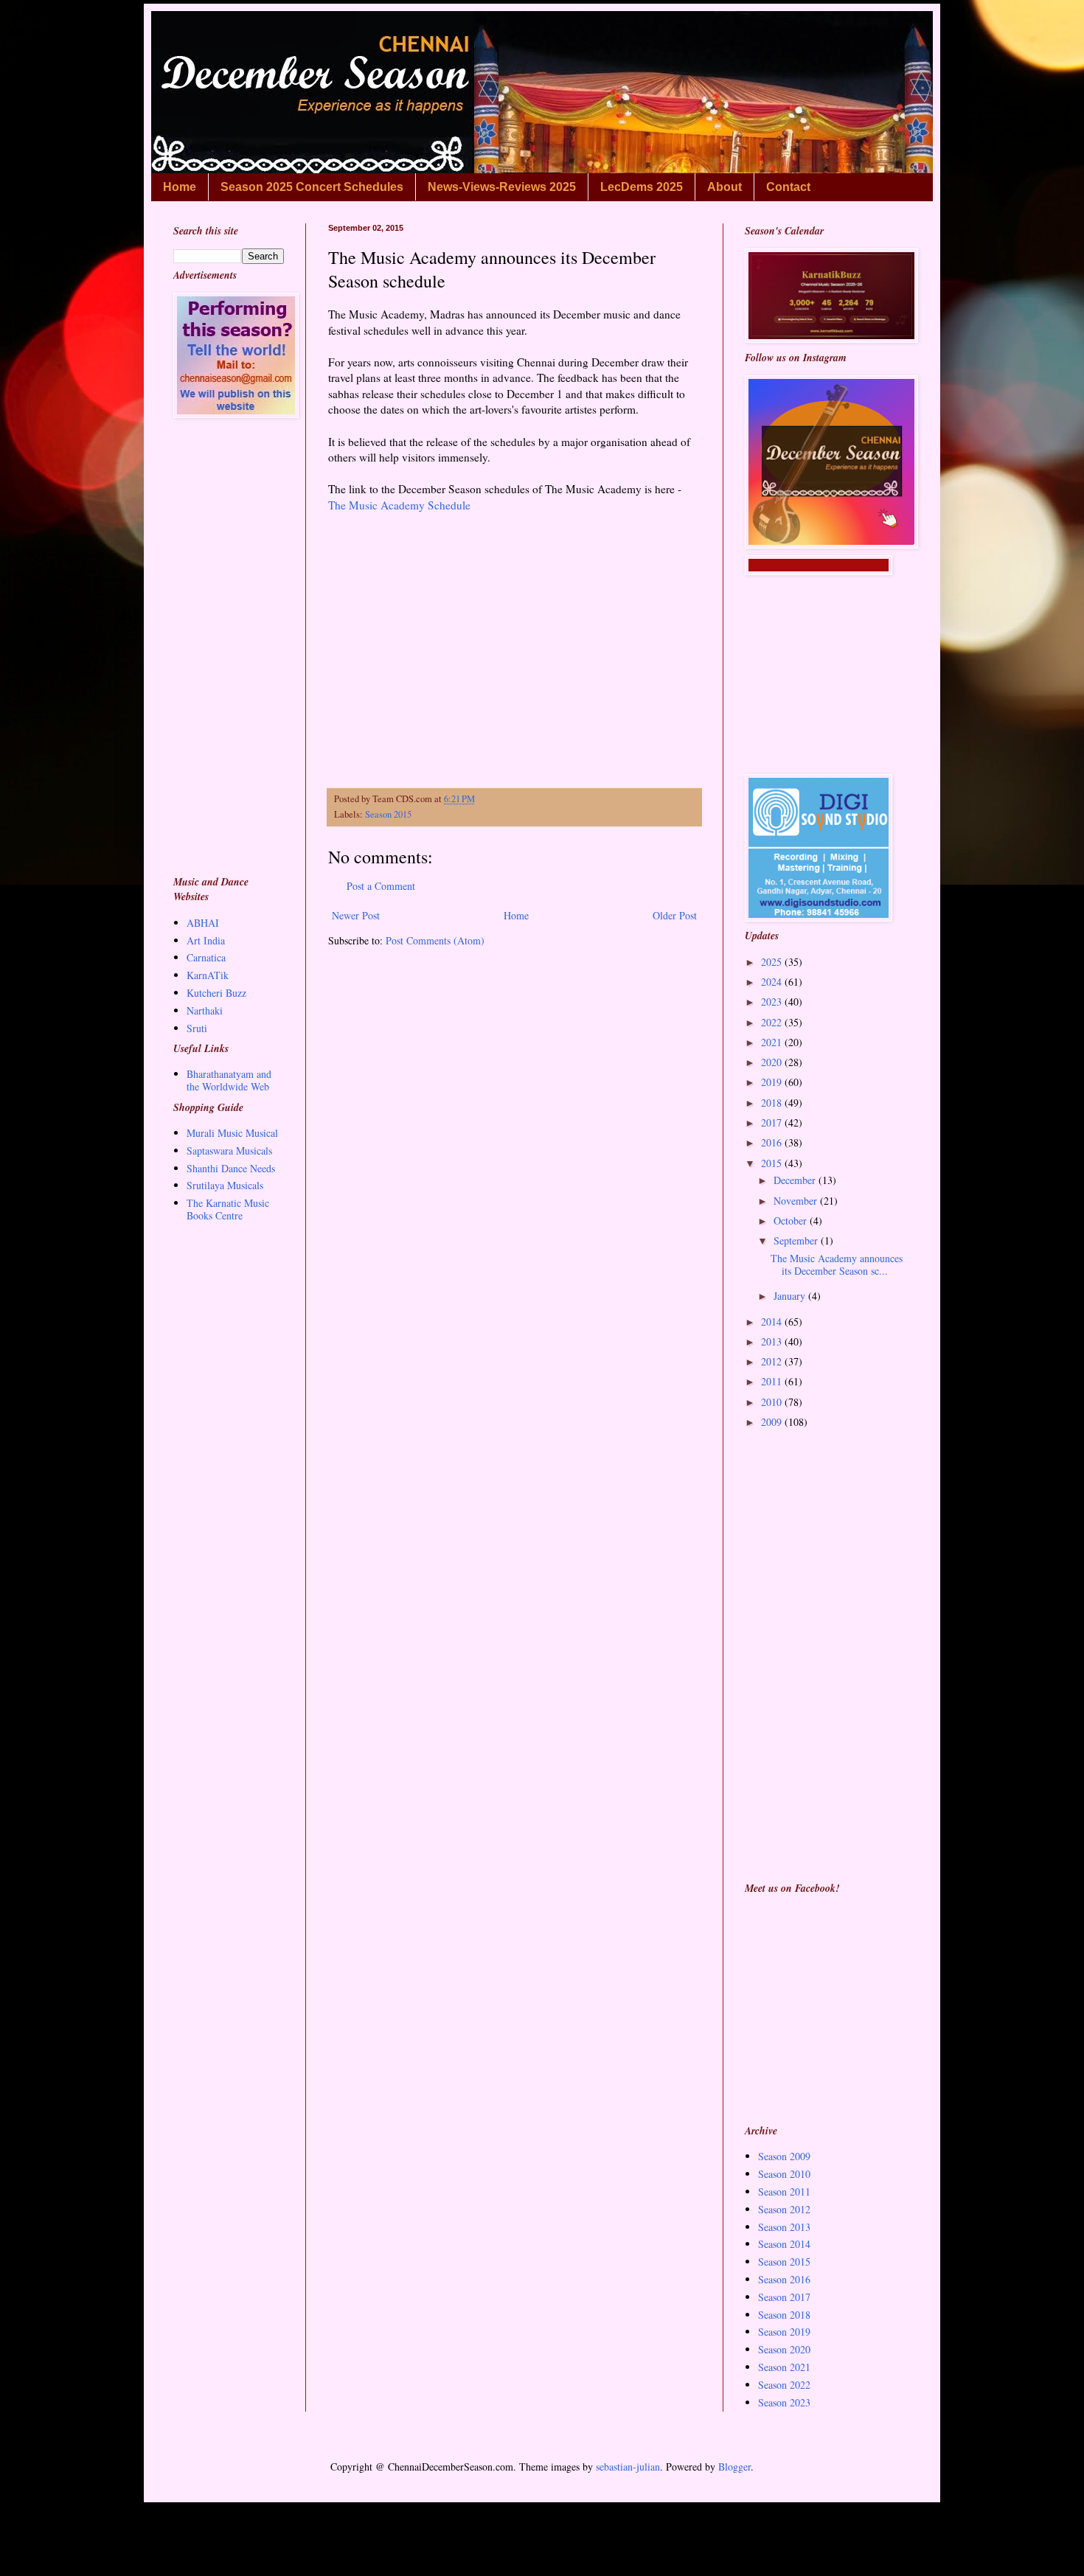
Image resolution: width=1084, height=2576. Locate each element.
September (797, 1240)
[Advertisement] (514, 643)
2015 (773, 1163)
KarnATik (208, 975)
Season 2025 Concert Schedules (312, 187)
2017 (773, 1122)
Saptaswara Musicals (229, 1151)
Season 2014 (784, 2244)
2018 (773, 1103)
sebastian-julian (628, 2467)
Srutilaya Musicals (225, 1185)
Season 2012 (784, 2209)
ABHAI (203, 923)
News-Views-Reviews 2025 (502, 187)
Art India (206, 940)
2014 (773, 1322)
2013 (773, 1341)
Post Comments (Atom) (435, 940)
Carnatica (206, 957)
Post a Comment (381, 886)
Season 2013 (784, 2227)
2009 (773, 1422)
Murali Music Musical (232, 1133)
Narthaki (205, 1010)
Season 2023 (784, 2402)
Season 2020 (784, 2349)
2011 (773, 1381)
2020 (773, 1062)
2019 (773, 1082)
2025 (773, 962)
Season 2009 (784, 2156)
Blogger (734, 2467)
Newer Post (356, 915)
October (792, 1221)
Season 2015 (388, 814)
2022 (773, 1022)
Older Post (675, 915)
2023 (773, 1002)
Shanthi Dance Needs (231, 1168)
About (725, 187)
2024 (773, 982)
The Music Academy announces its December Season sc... (837, 1264)
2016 (773, 1142)
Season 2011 (784, 2192)
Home (180, 187)
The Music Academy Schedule (401, 505)
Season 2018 (784, 2315)
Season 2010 (784, 2174)
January (791, 1296)
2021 (773, 1042)
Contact (788, 187)
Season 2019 (784, 2332)
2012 (773, 1361)
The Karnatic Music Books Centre (228, 1209)
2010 (773, 1402)
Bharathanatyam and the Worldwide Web (229, 1080)
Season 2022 (784, 2385)
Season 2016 (784, 2279)
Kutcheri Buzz (216, 993)
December (796, 1180)
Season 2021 (784, 2367)
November (797, 1201)
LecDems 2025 (642, 187)
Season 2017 (784, 2297)
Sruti (197, 1028)
